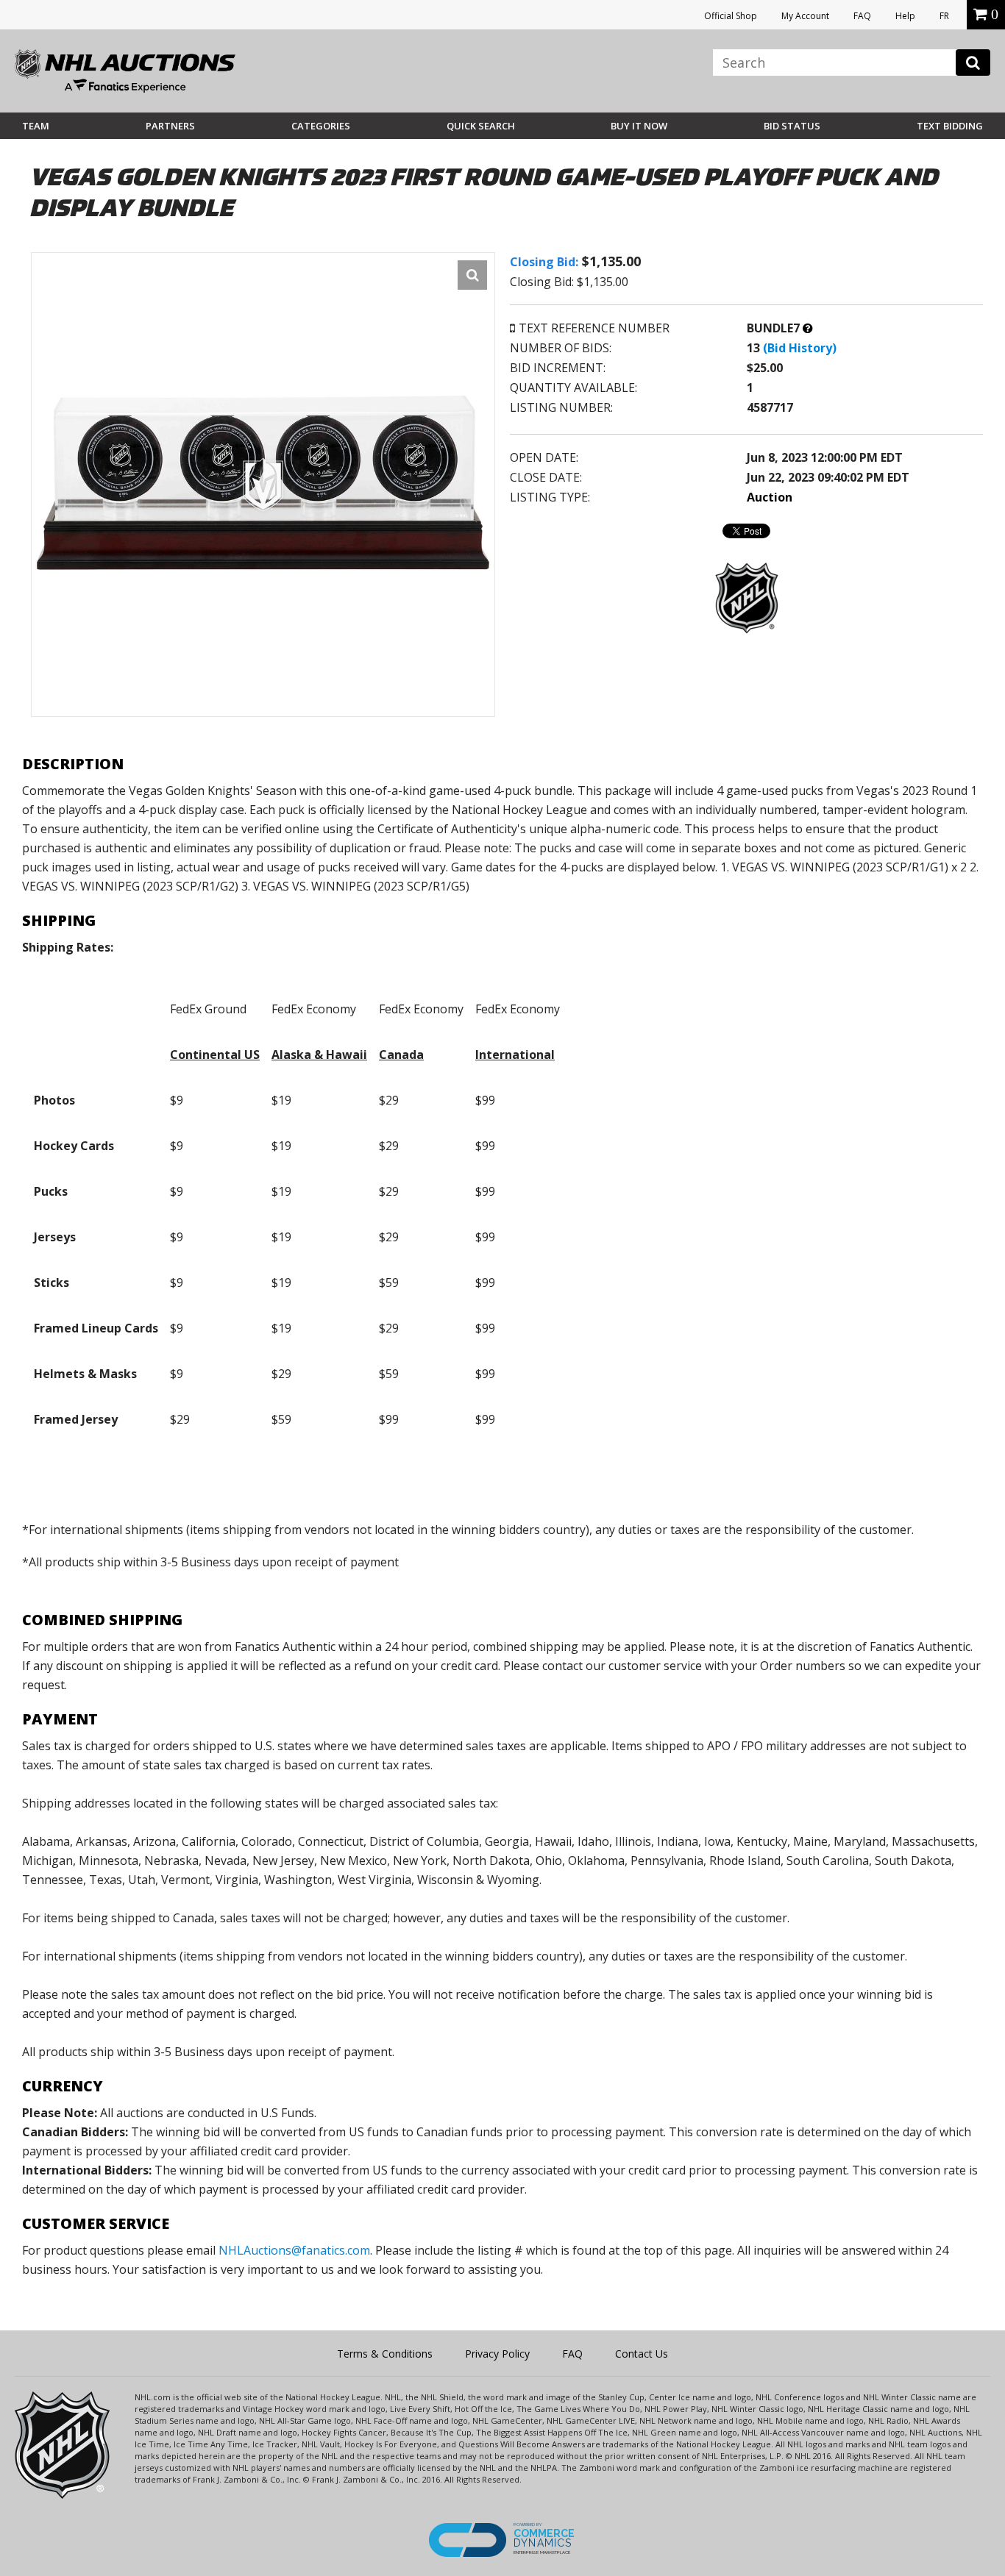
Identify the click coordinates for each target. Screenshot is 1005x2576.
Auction (770, 497)
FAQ (862, 16)
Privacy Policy (497, 2354)
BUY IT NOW (639, 126)
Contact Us (642, 2354)
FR (944, 16)
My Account (805, 16)
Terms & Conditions (385, 2354)
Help (905, 16)
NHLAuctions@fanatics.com (294, 2250)
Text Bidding (950, 126)
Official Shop (731, 16)
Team (36, 126)
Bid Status (792, 126)
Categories (321, 126)
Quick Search (481, 126)
